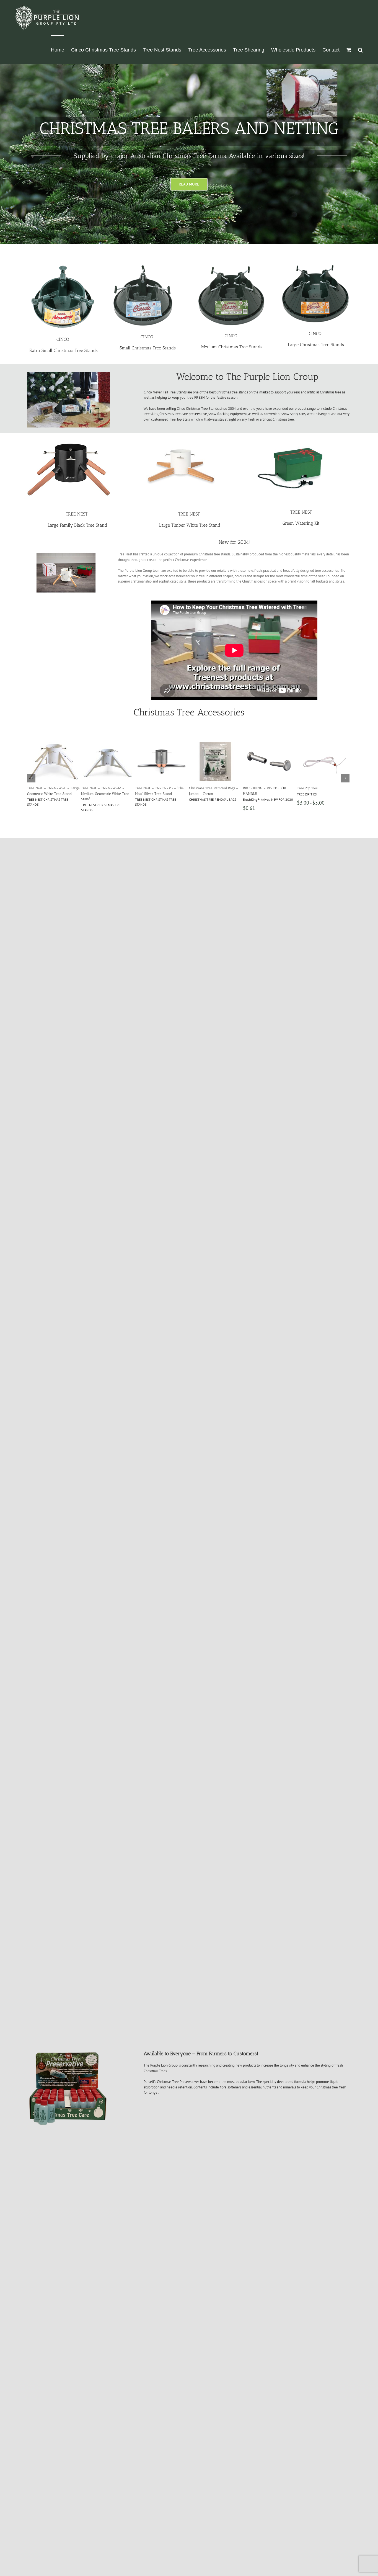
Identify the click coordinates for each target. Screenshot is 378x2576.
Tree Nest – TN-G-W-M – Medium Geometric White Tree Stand (321, 794)
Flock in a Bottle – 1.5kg (100, 788)
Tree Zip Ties (37, 788)
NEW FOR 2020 (92, 794)
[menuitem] (58, 49)
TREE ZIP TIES (37, 794)
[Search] (360, 49)
